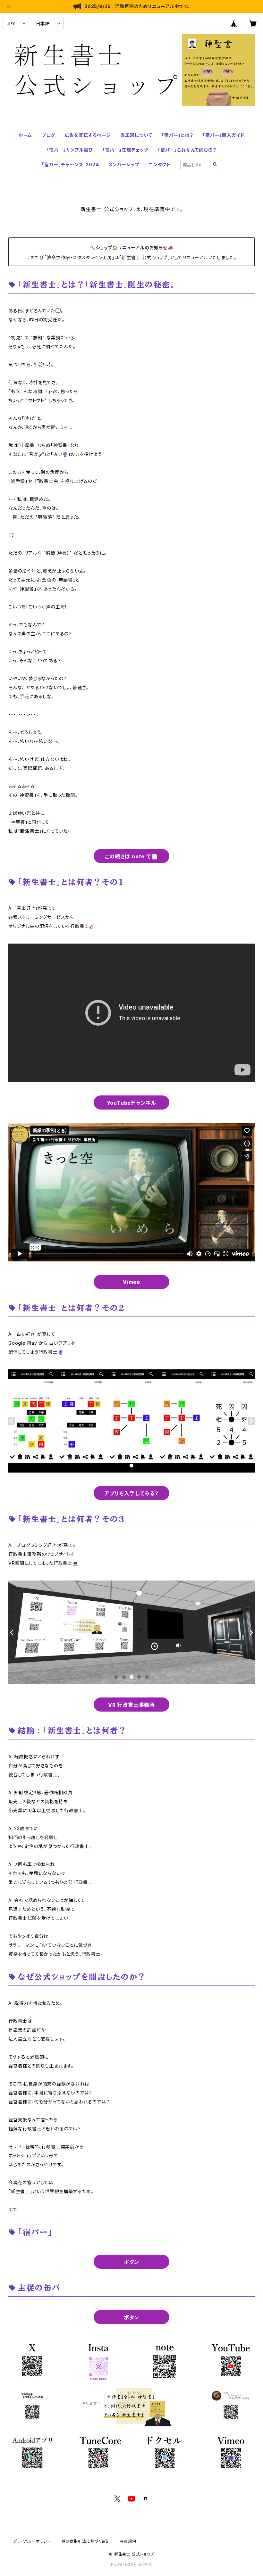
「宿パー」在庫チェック (126, 150)
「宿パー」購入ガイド (224, 135)
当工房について (136, 135)
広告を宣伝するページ (88, 135)
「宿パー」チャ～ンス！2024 (70, 165)
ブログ (48, 135)
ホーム (25, 135)
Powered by (124, 2564)
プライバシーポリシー (32, 2541)
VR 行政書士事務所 (131, 1705)
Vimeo (131, 1282)
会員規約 (128, 2541)
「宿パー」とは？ (177, 135)
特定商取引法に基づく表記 (86, 2541)
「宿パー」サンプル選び (70, 150)
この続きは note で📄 (131, 856)
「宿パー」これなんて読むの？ (187, 150)
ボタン (131, 2262)
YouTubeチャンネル (132, 1103)
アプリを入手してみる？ (131, 1493)
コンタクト (160, 165)
